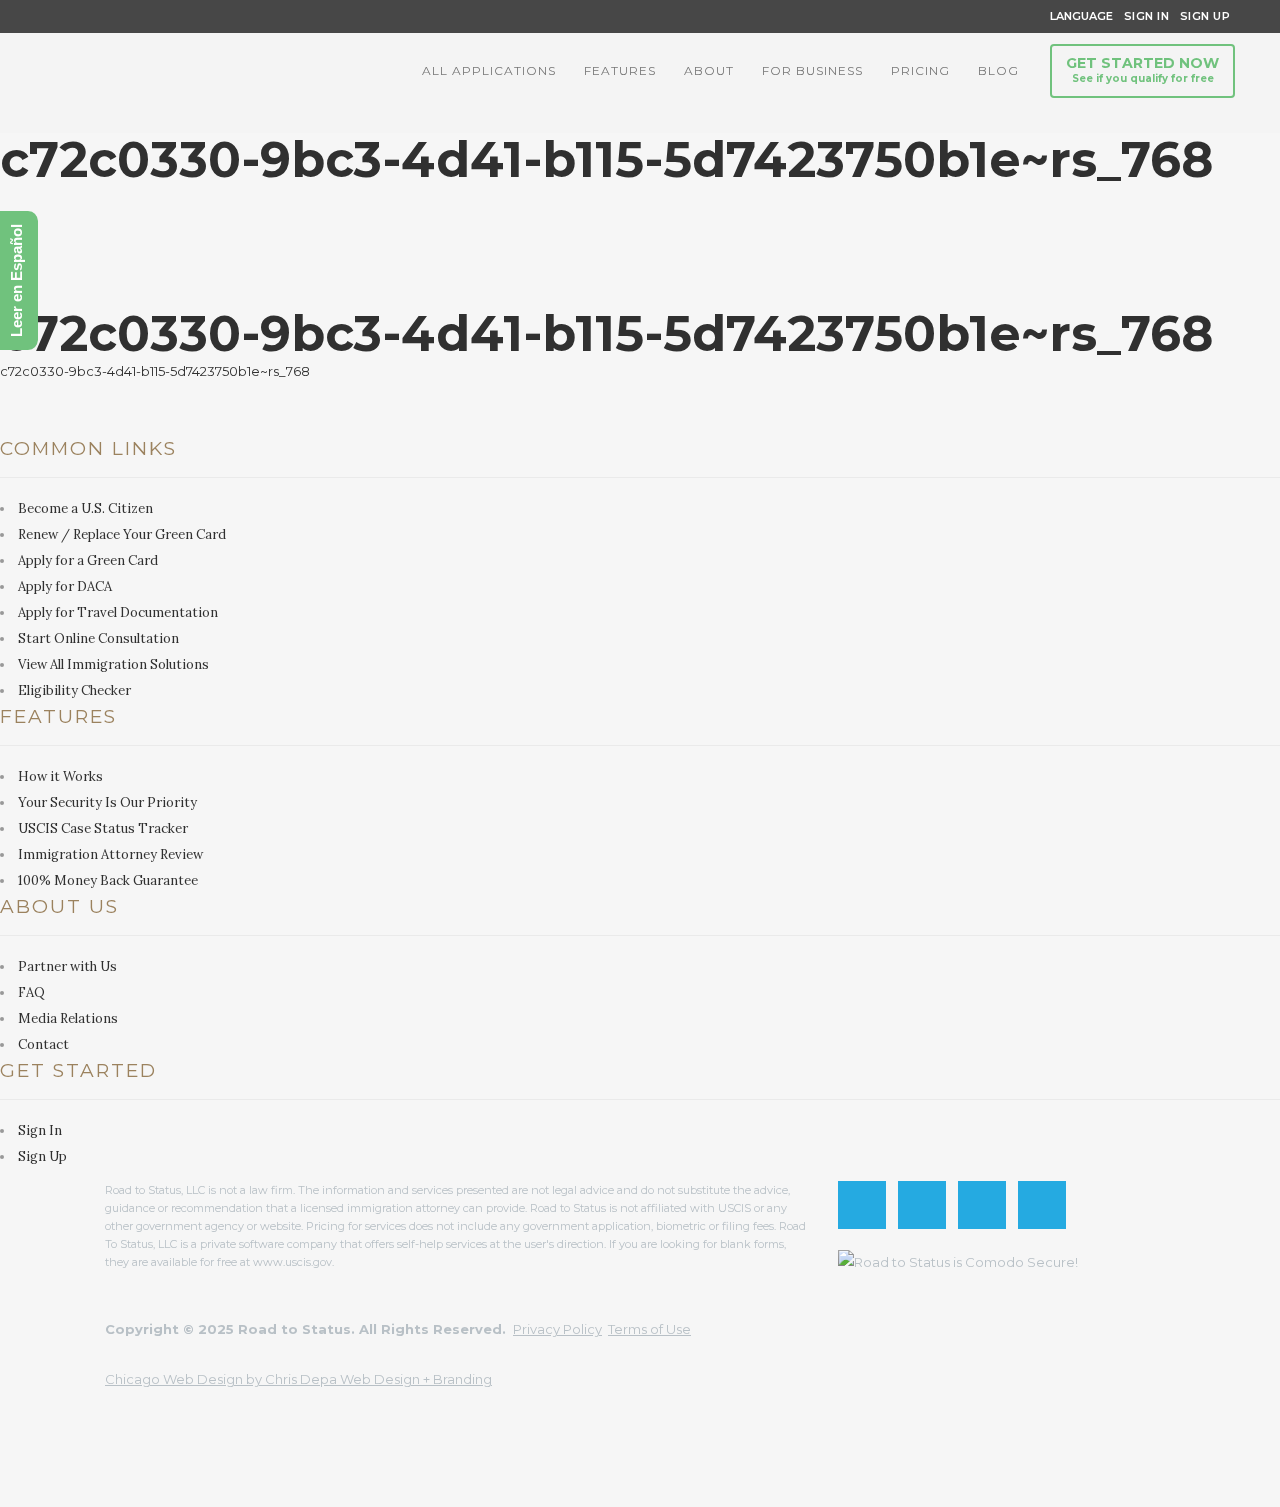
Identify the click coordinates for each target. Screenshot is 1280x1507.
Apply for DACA (65, 586)
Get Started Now (1142, 69)
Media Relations (68, 1018)
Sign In (1147, 16)
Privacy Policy (557, 1329)
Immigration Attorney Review (110, 854)
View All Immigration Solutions (113, 664)
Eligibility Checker (74, 690)
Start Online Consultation (98, 638)
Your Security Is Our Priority (107, 802)
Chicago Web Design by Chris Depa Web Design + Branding (298, 1379)
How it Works (60, 776)
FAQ (31, 992)
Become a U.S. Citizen (85, 508)
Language (1078, 16)
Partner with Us (67, 966)
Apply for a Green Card (88, 560)
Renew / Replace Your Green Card (122, 534)
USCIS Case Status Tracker (103, 828)
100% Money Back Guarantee (108, 880)
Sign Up (1199, 16)
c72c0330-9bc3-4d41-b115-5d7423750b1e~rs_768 (155, 371)
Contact (43, 1044)
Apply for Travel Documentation (118, 612)
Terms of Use (649, 1329)
